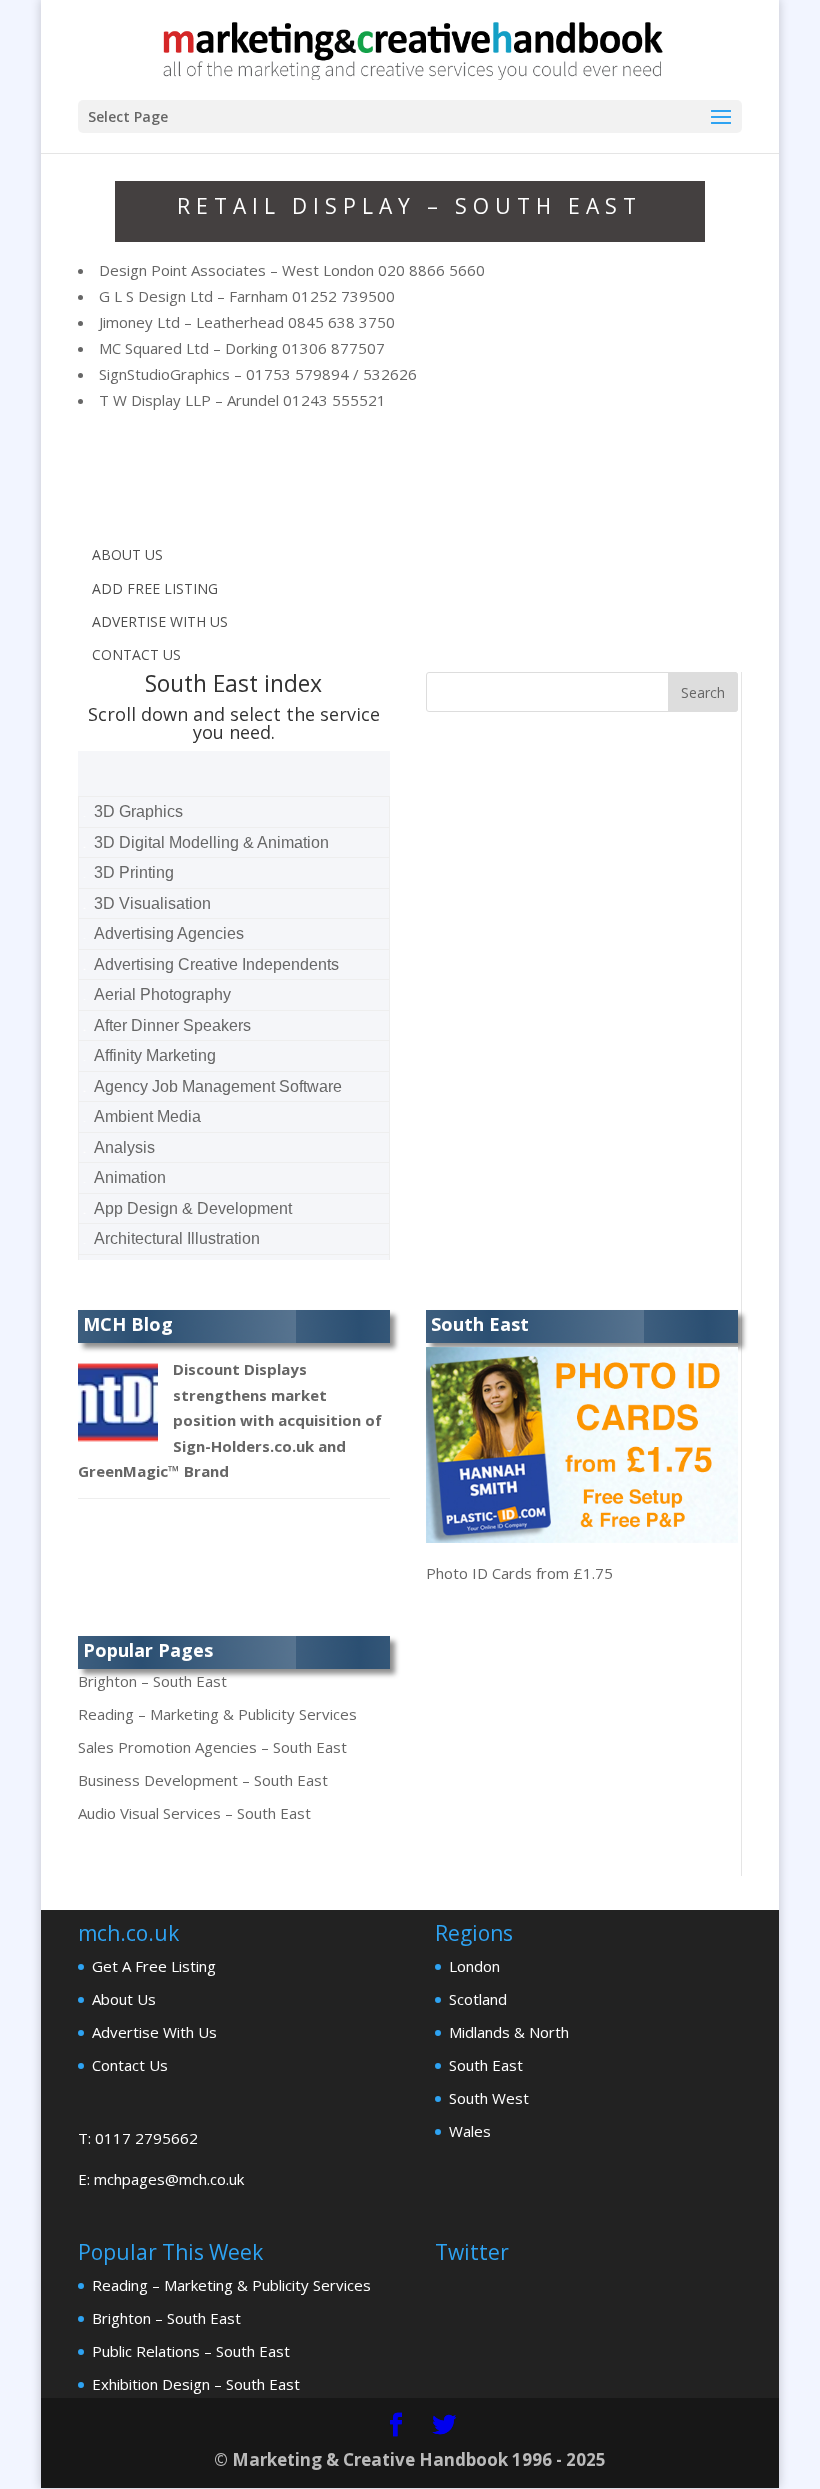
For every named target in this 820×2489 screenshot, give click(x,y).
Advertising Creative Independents (216, 964)
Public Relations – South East (191, 2351)
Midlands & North (509, 2032)
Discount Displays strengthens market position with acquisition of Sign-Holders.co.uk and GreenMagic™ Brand (230, 1420)
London (474, 1966)
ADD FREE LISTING (155, 588)
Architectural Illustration (177, 1238)
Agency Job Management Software (218, 1086)
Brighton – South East (152, 1681)
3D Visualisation (152, 903)
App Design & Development (193, 1208)
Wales (470, 2131)
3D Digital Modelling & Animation (211, 842)
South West (489, 2098)
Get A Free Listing (154, 1966)
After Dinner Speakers (172, 1025)
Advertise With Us (154, 2032)
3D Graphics (138, 811)
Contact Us (130, 2065)
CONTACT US (136, 654)
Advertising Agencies (169, 933)
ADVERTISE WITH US (160, 621)
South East (486, 2065)
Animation (130, 1177)
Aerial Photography (162, 994)
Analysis (124, 1147)
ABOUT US (127, 554)
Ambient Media (147, 1116)
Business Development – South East (203, 1780)
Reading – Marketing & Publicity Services (217, 1714)
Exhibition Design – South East (196, 2384)
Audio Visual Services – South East (194, 1813)
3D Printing (134, 872)
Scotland (478, 1999)
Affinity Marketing (155, 1055)
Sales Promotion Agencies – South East (212, 1747)
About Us (124, 1999)
